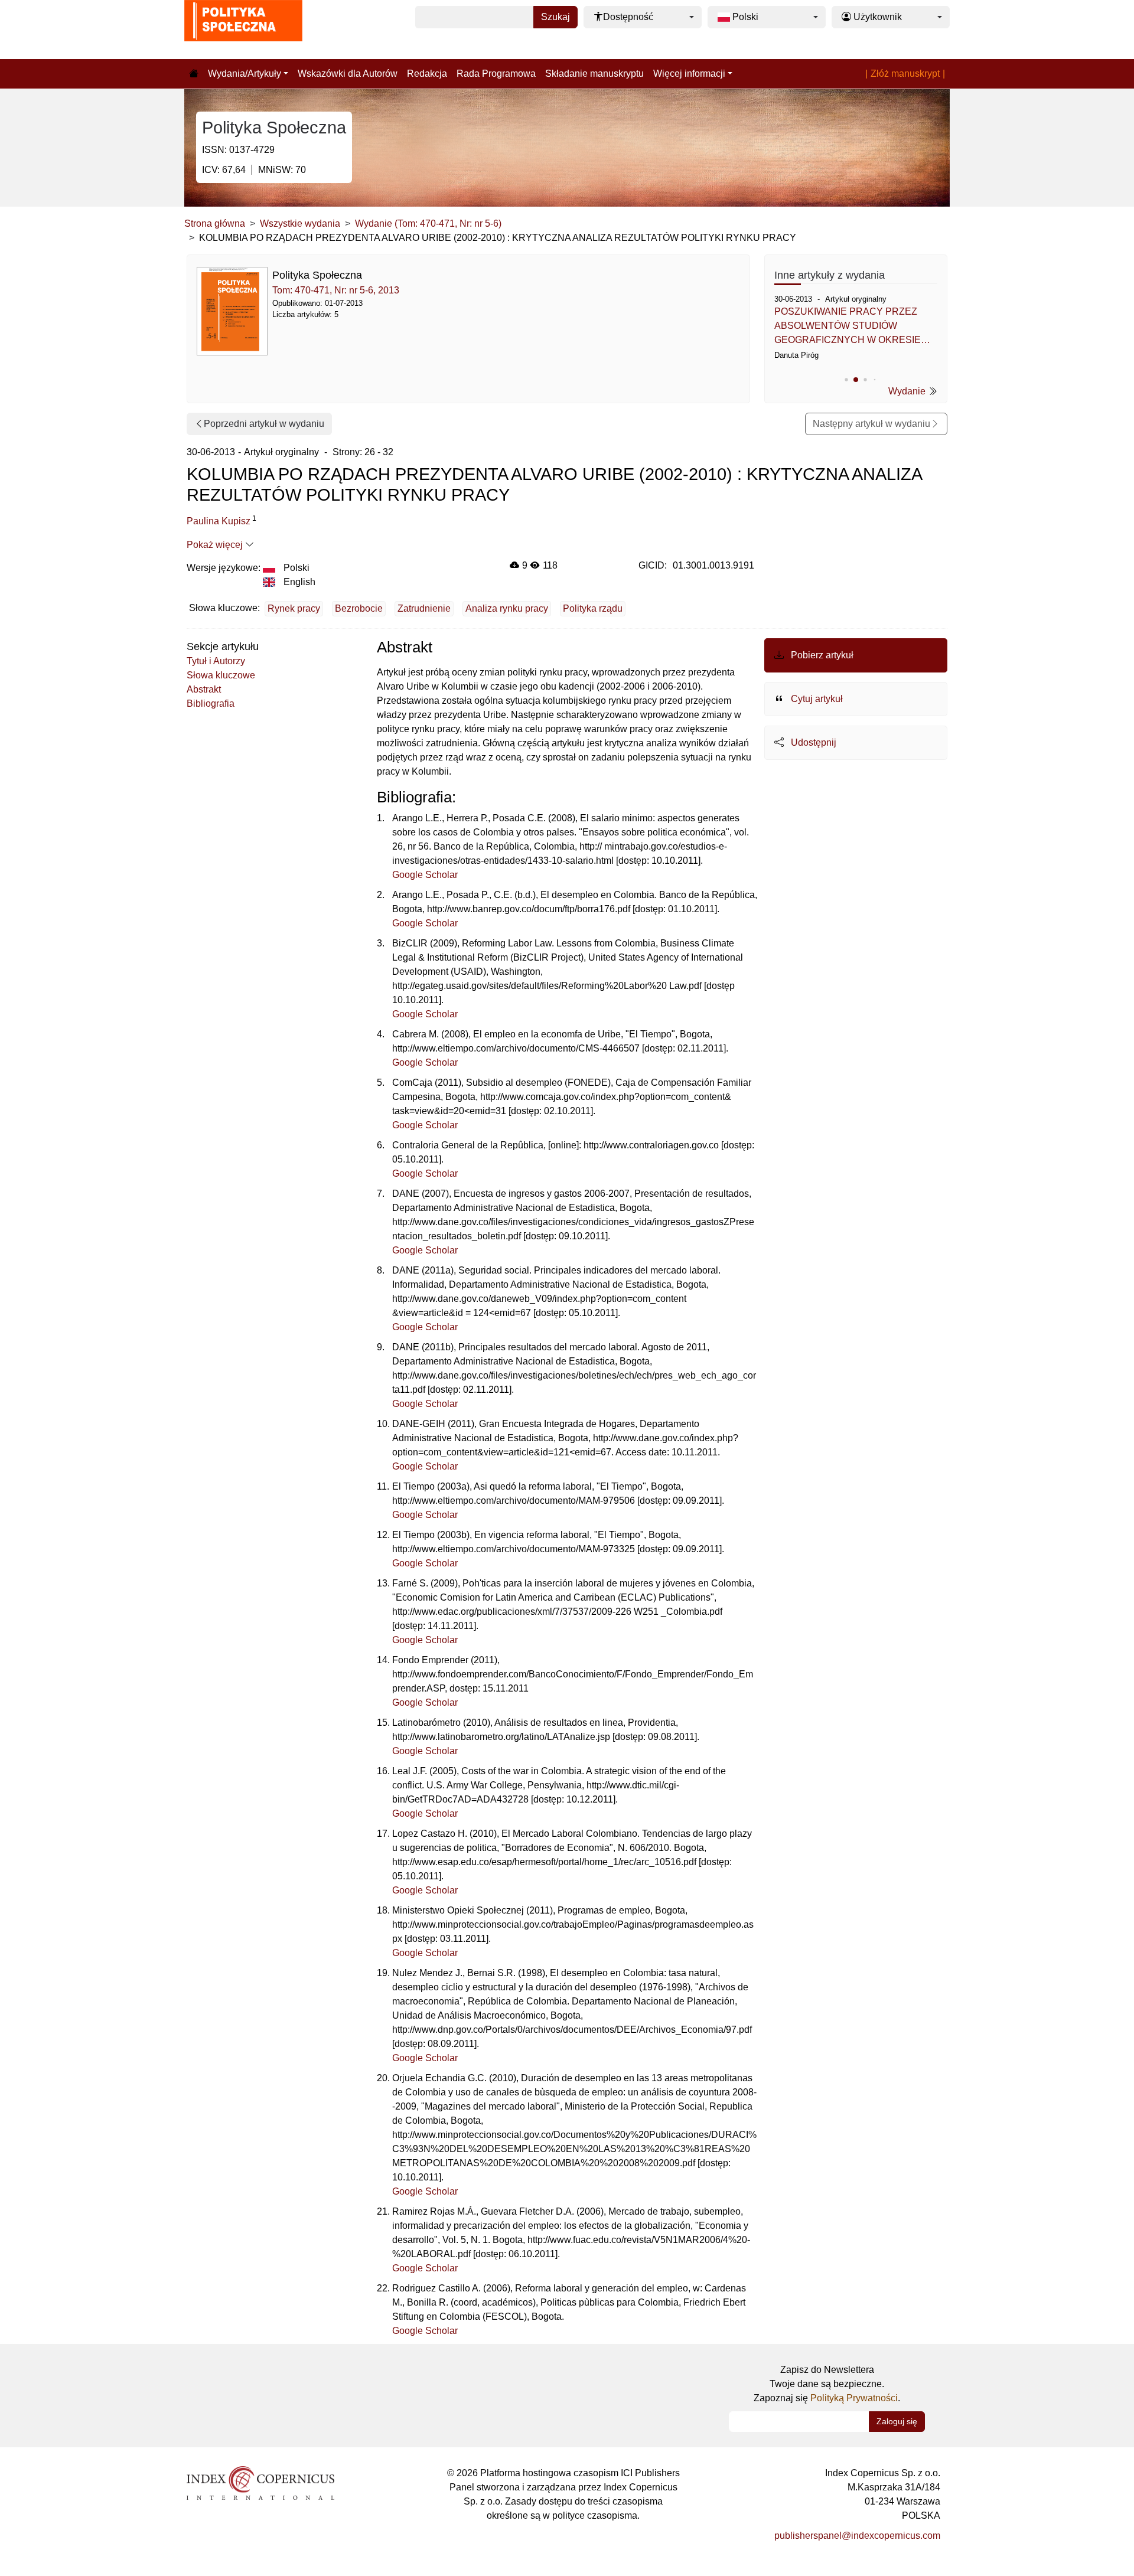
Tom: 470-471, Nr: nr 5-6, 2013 (336, 290)
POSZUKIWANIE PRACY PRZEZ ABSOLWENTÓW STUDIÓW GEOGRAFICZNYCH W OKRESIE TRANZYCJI (848, 327)
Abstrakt (204, 689)
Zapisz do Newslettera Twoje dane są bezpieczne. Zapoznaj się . (827, 2384)
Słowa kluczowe (221, 675)
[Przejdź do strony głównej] (194, 74)
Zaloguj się (897, 2421)
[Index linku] (260, 2482)
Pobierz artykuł (821, 655)
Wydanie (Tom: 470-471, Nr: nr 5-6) (428, 223)
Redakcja (427, 74)
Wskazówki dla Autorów (348, 74)
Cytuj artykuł (816, 699)
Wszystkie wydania (300, 223)
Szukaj (555, 17)
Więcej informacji (689, 74)
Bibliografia (211, 703)
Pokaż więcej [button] (216, 545)
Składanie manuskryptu (594, 74)
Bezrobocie (359, 608)
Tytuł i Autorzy (216, 661)
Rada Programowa (496, 74)
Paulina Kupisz (219, 521)
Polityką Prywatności (854, 2398)
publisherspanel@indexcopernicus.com (857, 2536)
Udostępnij (812, 742)
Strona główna (215, 223)
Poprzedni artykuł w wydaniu (264, 424)
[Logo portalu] (243, 30)
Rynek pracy (294, 608)
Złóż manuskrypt (905, 74)
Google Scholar (425, 875)
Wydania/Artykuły (245, 74)
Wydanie (908, 391)
